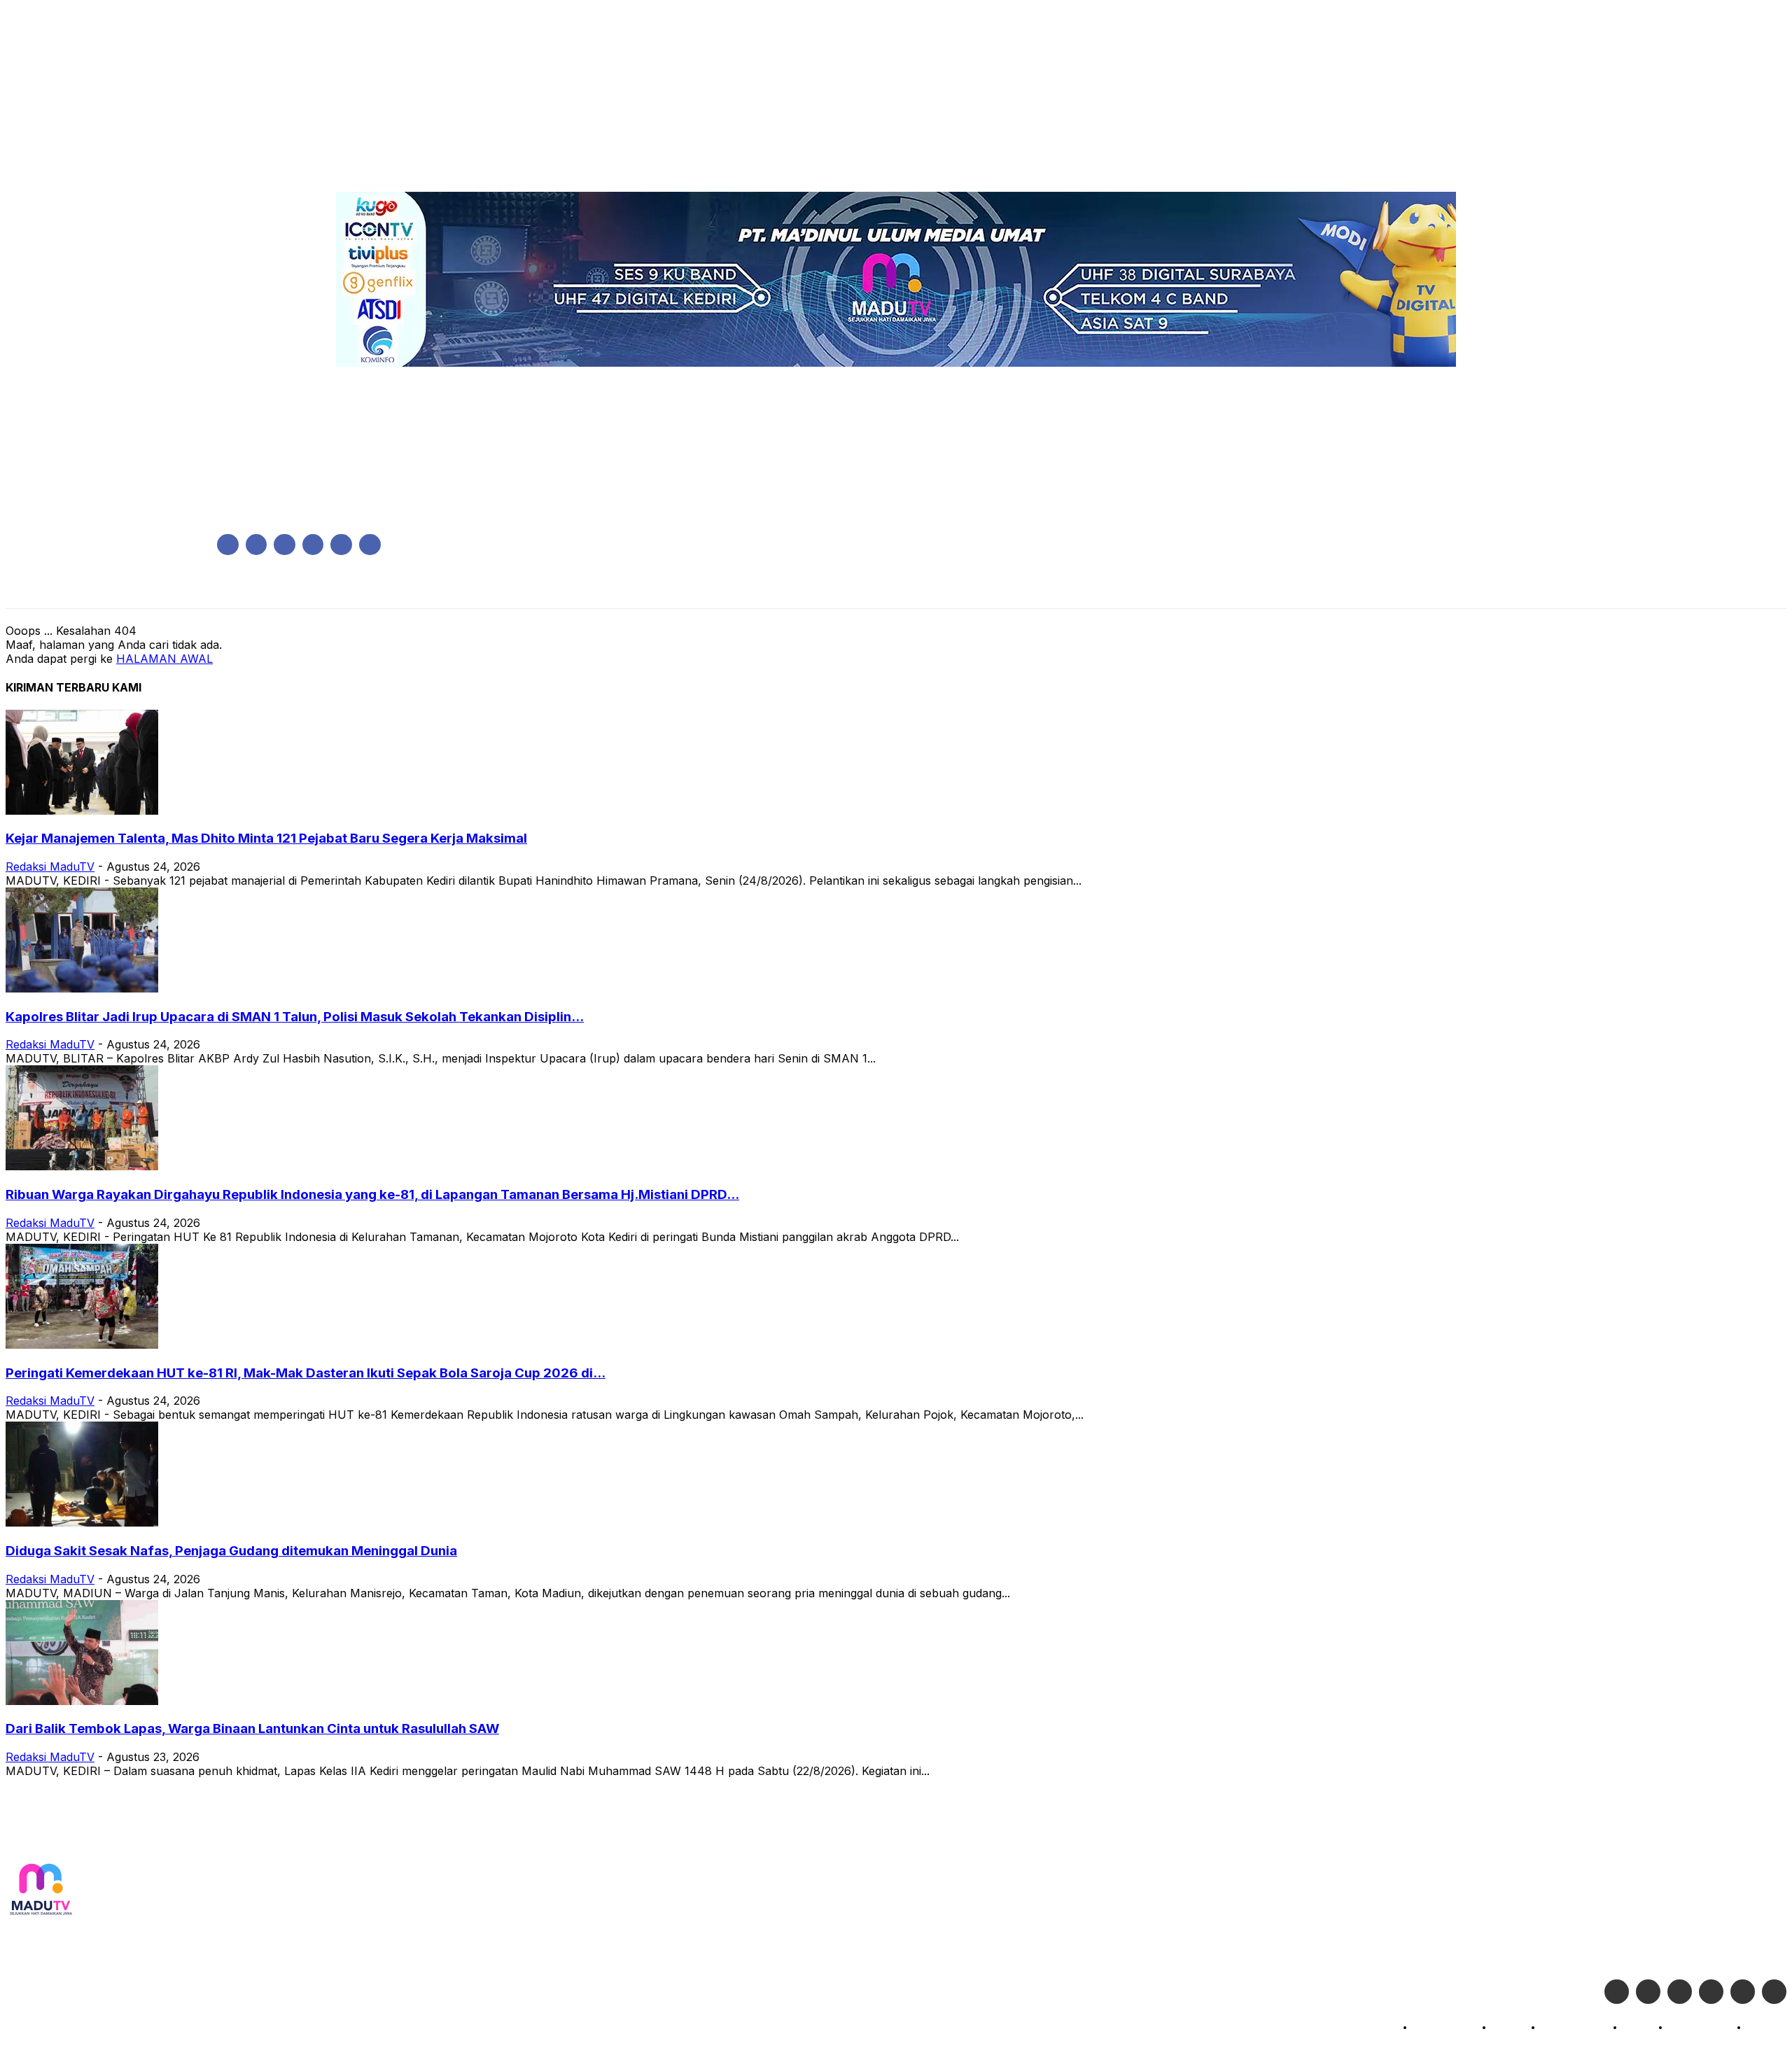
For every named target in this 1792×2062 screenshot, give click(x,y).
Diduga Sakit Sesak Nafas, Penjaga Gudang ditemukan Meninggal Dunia (231, 1551)
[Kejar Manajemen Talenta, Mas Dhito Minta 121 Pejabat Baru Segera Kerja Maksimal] (82, 811)
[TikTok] (313, 545)
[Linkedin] (285, 545)
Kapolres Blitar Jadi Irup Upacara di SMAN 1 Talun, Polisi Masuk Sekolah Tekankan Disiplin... (295, 1017)
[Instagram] (257, 545)
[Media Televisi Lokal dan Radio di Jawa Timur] (41, 1890)
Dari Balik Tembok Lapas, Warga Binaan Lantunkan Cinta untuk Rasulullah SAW (252, 1728)
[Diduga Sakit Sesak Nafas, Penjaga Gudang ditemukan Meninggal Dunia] (82, 1522)
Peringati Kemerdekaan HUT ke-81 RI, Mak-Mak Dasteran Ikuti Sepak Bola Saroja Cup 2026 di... (306, 1373)
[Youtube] (370, 545)
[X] (341, 545)
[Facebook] (228, 545)
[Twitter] (1648, 1992)
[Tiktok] (1743, 1992)
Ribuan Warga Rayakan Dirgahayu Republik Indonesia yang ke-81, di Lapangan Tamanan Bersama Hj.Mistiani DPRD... (372, 1194)
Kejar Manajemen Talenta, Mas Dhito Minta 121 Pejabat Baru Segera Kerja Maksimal (266, 838)
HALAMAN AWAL (164, 659)
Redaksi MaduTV (50, 867)
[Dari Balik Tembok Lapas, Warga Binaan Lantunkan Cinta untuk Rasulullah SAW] (82, 1701)
